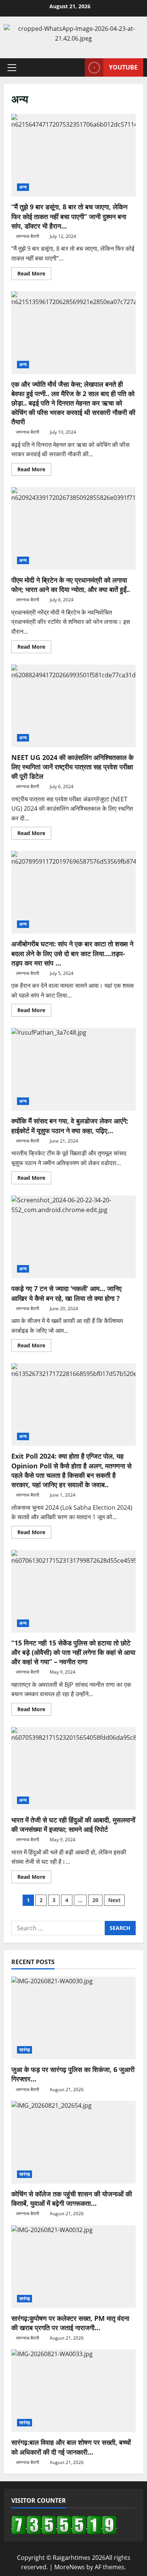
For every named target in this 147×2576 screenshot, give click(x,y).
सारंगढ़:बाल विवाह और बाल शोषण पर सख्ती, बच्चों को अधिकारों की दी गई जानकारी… (71, 2447)
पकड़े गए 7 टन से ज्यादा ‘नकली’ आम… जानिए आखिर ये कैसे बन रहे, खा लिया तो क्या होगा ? (73, 1237)
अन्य (23, 187)
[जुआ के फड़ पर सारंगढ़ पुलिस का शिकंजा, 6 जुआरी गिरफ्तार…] (73, 2018)
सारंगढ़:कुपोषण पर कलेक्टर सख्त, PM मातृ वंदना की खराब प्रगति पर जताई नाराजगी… (70, 2323)
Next (114, 1900)
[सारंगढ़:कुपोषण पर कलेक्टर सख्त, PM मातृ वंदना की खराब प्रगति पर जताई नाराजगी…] (73, 2267)
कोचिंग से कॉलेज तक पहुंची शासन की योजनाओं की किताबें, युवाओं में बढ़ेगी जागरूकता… (72, 2198)
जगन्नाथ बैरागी (28, 236)
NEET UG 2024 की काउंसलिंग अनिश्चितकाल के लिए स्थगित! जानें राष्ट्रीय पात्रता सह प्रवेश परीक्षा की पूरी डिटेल (73, 706)
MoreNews (70, 2567)
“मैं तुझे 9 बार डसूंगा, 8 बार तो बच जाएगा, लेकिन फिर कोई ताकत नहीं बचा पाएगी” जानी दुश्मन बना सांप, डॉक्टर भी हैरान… (73, 155)
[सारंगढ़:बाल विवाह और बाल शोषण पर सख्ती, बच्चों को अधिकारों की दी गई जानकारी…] (73, 2391)
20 (95, 1900)
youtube (123, 67)
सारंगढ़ (24, 2050)
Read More (34, 275)
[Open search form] (75, 67)
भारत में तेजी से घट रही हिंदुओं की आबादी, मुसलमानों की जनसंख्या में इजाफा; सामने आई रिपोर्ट (73, 1768)
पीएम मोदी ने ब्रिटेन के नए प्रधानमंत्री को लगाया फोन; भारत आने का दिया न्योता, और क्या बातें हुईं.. (73, 528)
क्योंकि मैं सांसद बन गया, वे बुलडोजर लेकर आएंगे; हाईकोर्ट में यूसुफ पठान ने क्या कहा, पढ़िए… (73, 1069)
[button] (12, 68)
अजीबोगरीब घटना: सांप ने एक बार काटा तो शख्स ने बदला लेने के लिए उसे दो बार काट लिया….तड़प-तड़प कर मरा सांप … (73, 892)
